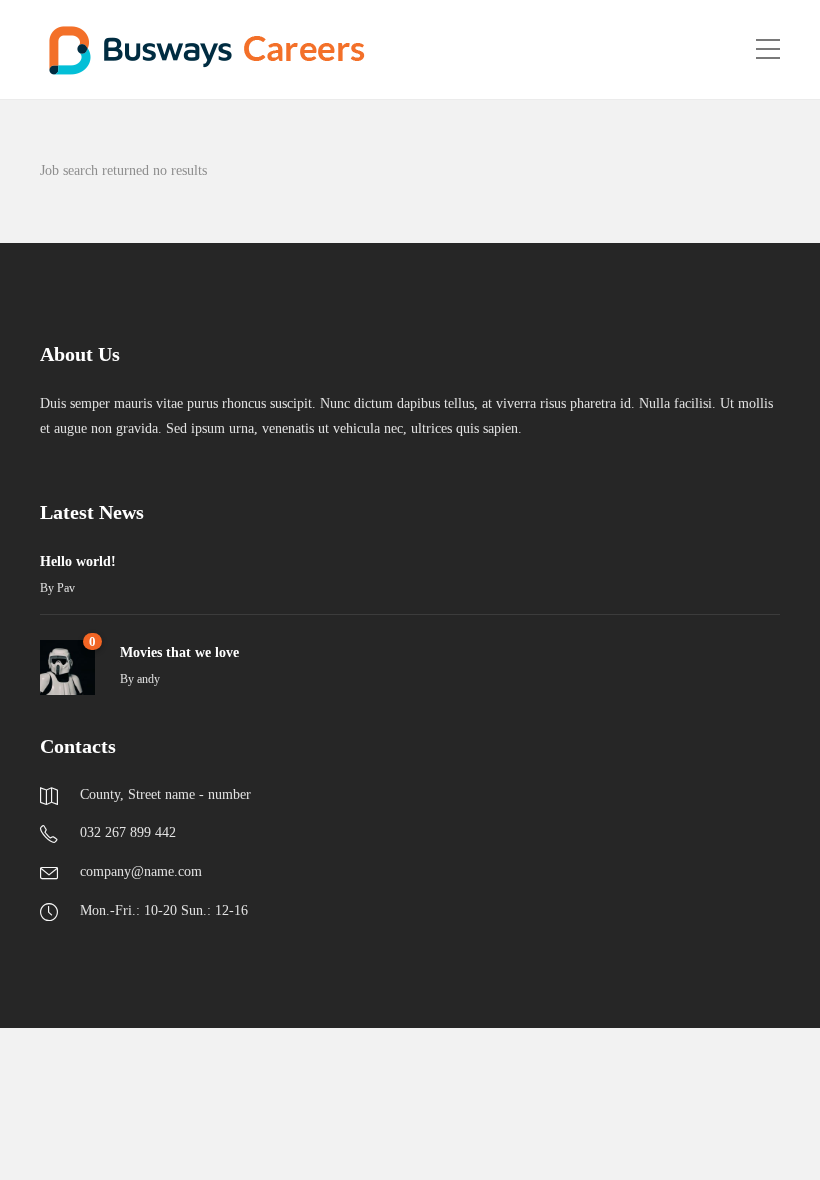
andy (148, 679)
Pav (66, 588)
